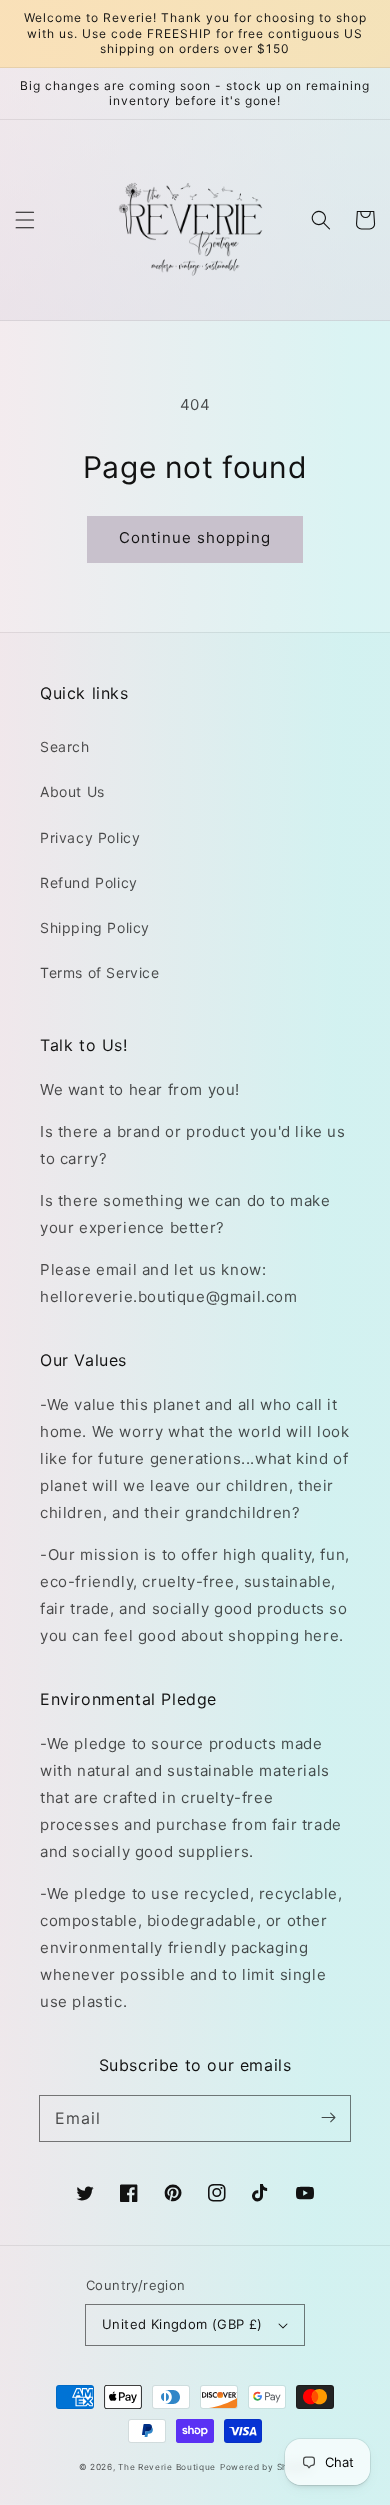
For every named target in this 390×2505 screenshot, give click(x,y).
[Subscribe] (328, 2118)
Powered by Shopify (266, 2467)
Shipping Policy (95, 927)
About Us (72, 791)
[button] (25, 220)
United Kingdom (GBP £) (182, 2324)
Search (65, 746)
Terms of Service (100, 972)
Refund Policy (89, 882)
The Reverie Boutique (167, 2467)
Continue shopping (195, 537)
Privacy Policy (90, 837)
